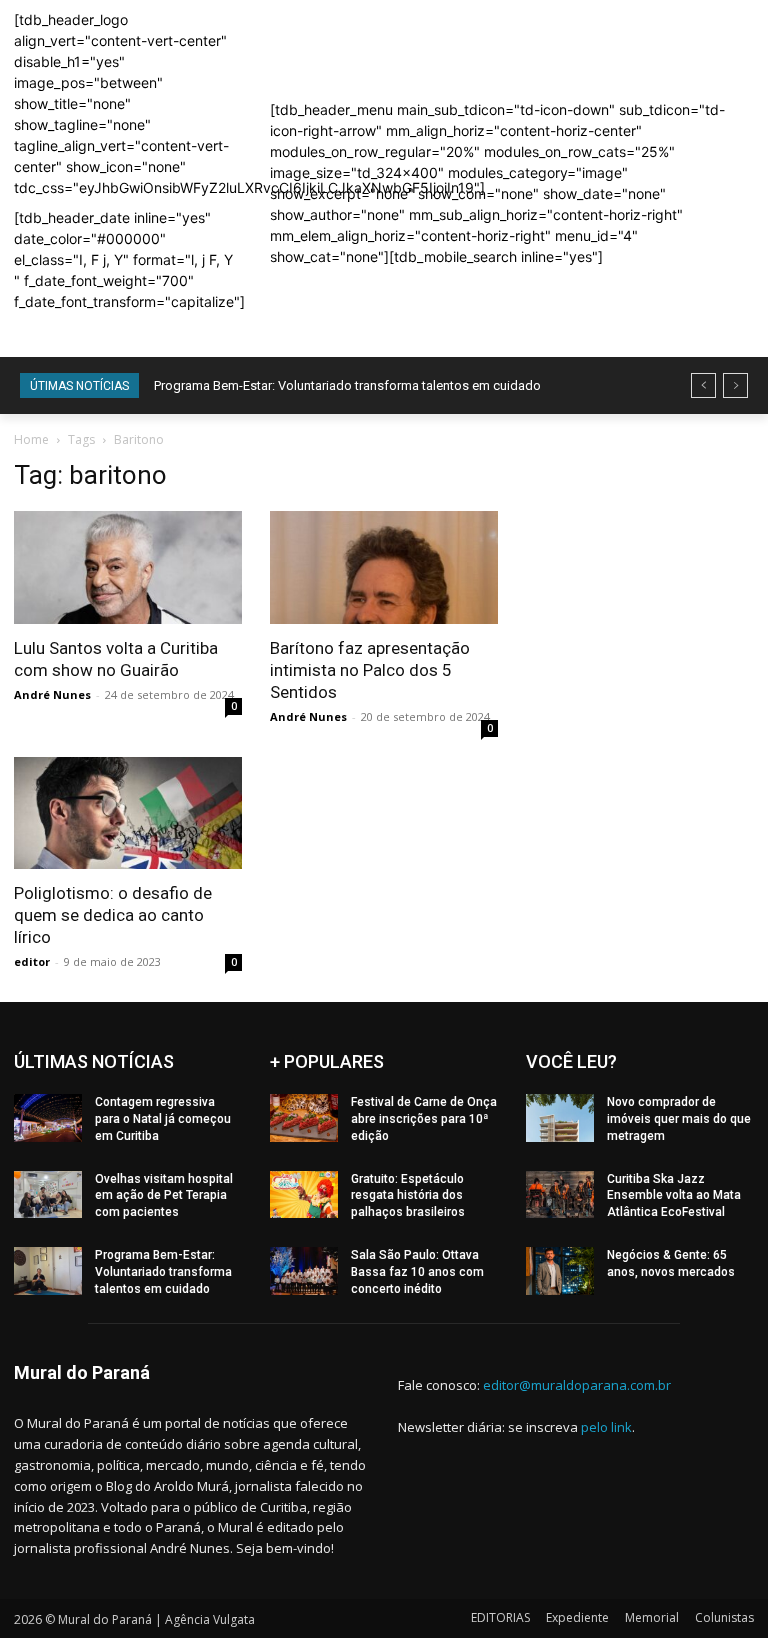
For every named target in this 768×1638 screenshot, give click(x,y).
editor (32, 961)
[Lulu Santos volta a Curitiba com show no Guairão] (128, 567)
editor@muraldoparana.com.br (577, 1385)
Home (31, 439)
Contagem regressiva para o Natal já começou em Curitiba (163, 1119)
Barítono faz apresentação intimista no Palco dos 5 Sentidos (370, 670)
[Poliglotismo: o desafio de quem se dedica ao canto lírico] (128, 813)
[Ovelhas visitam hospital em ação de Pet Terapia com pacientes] (48, 1195)
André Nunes (52, 694)
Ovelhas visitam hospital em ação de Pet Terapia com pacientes (164, 1196)
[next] (735, 385)
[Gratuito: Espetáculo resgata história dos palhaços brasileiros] (304, 1195)
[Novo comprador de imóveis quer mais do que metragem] (560, 1118)
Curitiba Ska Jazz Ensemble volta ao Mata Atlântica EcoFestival (674, 1196)
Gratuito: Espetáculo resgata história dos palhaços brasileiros (408, 1196)
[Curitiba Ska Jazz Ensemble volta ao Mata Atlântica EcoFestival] (560, 1195)
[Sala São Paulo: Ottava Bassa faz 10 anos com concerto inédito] (304, 1271)
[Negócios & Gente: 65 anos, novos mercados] (560, 1271)
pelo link (606, 1427)
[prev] (703, 385)
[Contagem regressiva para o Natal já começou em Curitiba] (48, 1118)
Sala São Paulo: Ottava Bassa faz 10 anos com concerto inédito (417, 1272)
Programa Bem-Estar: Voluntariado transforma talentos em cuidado (347, 385)
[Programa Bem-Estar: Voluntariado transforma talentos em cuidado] (48, 1271)
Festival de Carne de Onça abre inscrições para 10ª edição (424, 1119)
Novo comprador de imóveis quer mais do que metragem (679, 1119)
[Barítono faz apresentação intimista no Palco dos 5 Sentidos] (384, 567)
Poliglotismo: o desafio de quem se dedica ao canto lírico (113, 915)
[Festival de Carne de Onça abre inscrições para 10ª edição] (304, 1118)
